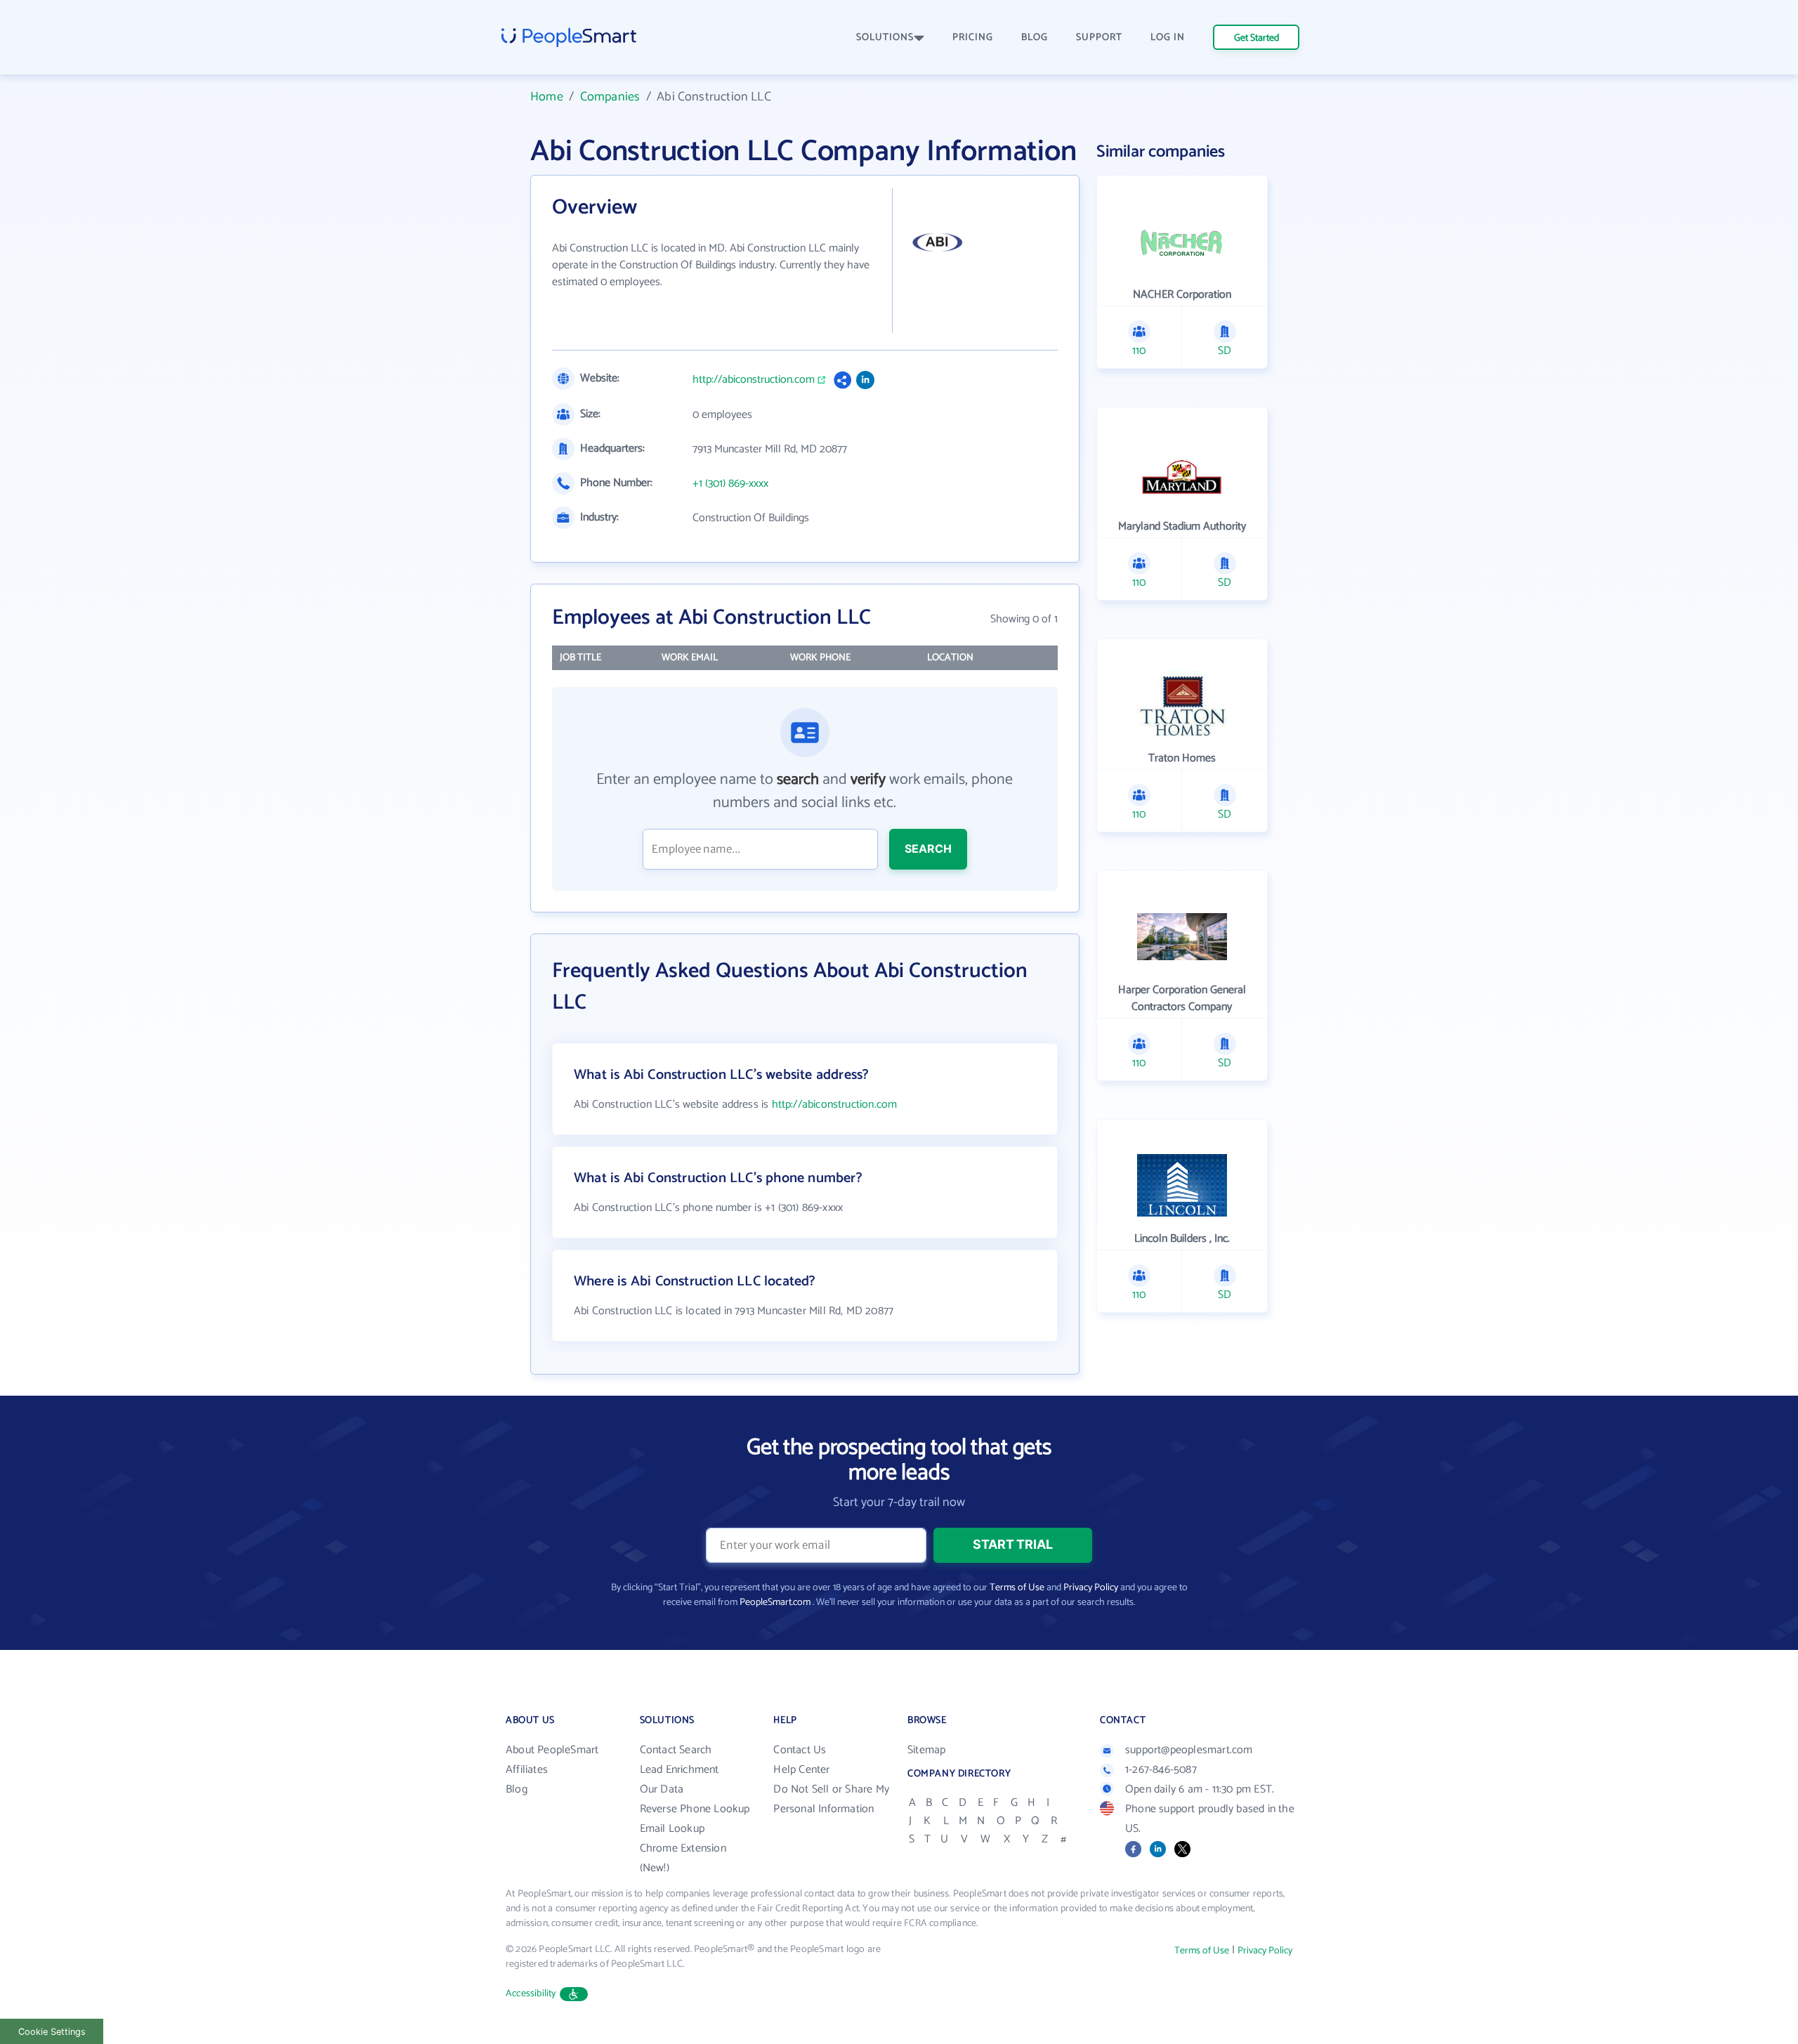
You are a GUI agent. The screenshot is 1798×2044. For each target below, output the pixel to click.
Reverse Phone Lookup (695, 1809)
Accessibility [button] (531, 1994)
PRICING (973, 38)
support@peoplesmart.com (1189, 1750)
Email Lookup (672, 1829)
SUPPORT (1099, 38)
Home (547, 97)
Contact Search (676, 1750)
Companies (610, 97)
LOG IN (1168, 38)
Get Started (1256, 38)
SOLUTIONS (885, 38)
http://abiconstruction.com (754, 380)
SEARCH (928, 849)
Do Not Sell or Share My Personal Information (831, 1799)
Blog (517, 1789)
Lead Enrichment (680, 1770)
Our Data (662, 1789)
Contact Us (800, 1750)
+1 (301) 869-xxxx (730, 484)
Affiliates (527, 1770)
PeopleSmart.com (775, 1603)
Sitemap (926, 1750)
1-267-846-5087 (1161, 1770)
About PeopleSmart (552, 1750)
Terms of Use (1017, 1588)
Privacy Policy (1091, 1588)
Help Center (801, 1770)
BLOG (1035, 38)
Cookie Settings (52, 2032)
